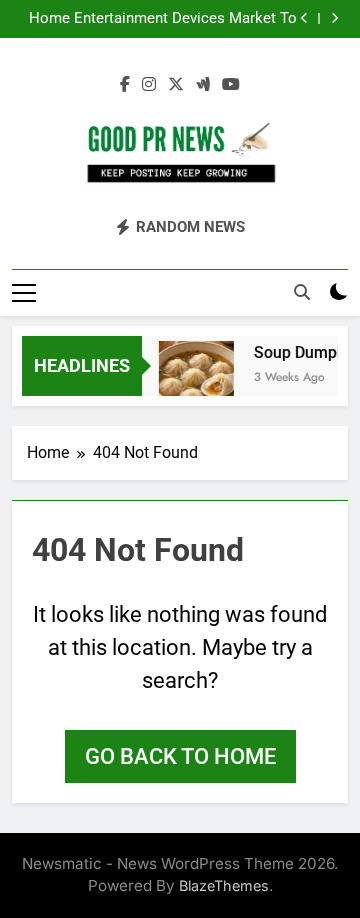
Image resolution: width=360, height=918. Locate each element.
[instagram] (149, 85)
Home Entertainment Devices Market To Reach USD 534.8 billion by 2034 (163, 19)
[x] (176, 85)
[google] (203, 85)
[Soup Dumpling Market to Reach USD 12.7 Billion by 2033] (194, 378)
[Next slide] (334, 18)
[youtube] (231, 85)
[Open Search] (302, 292)
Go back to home (180, 756)
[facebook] (125, 85)
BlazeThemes (224, 885)
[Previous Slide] (304, 18)
